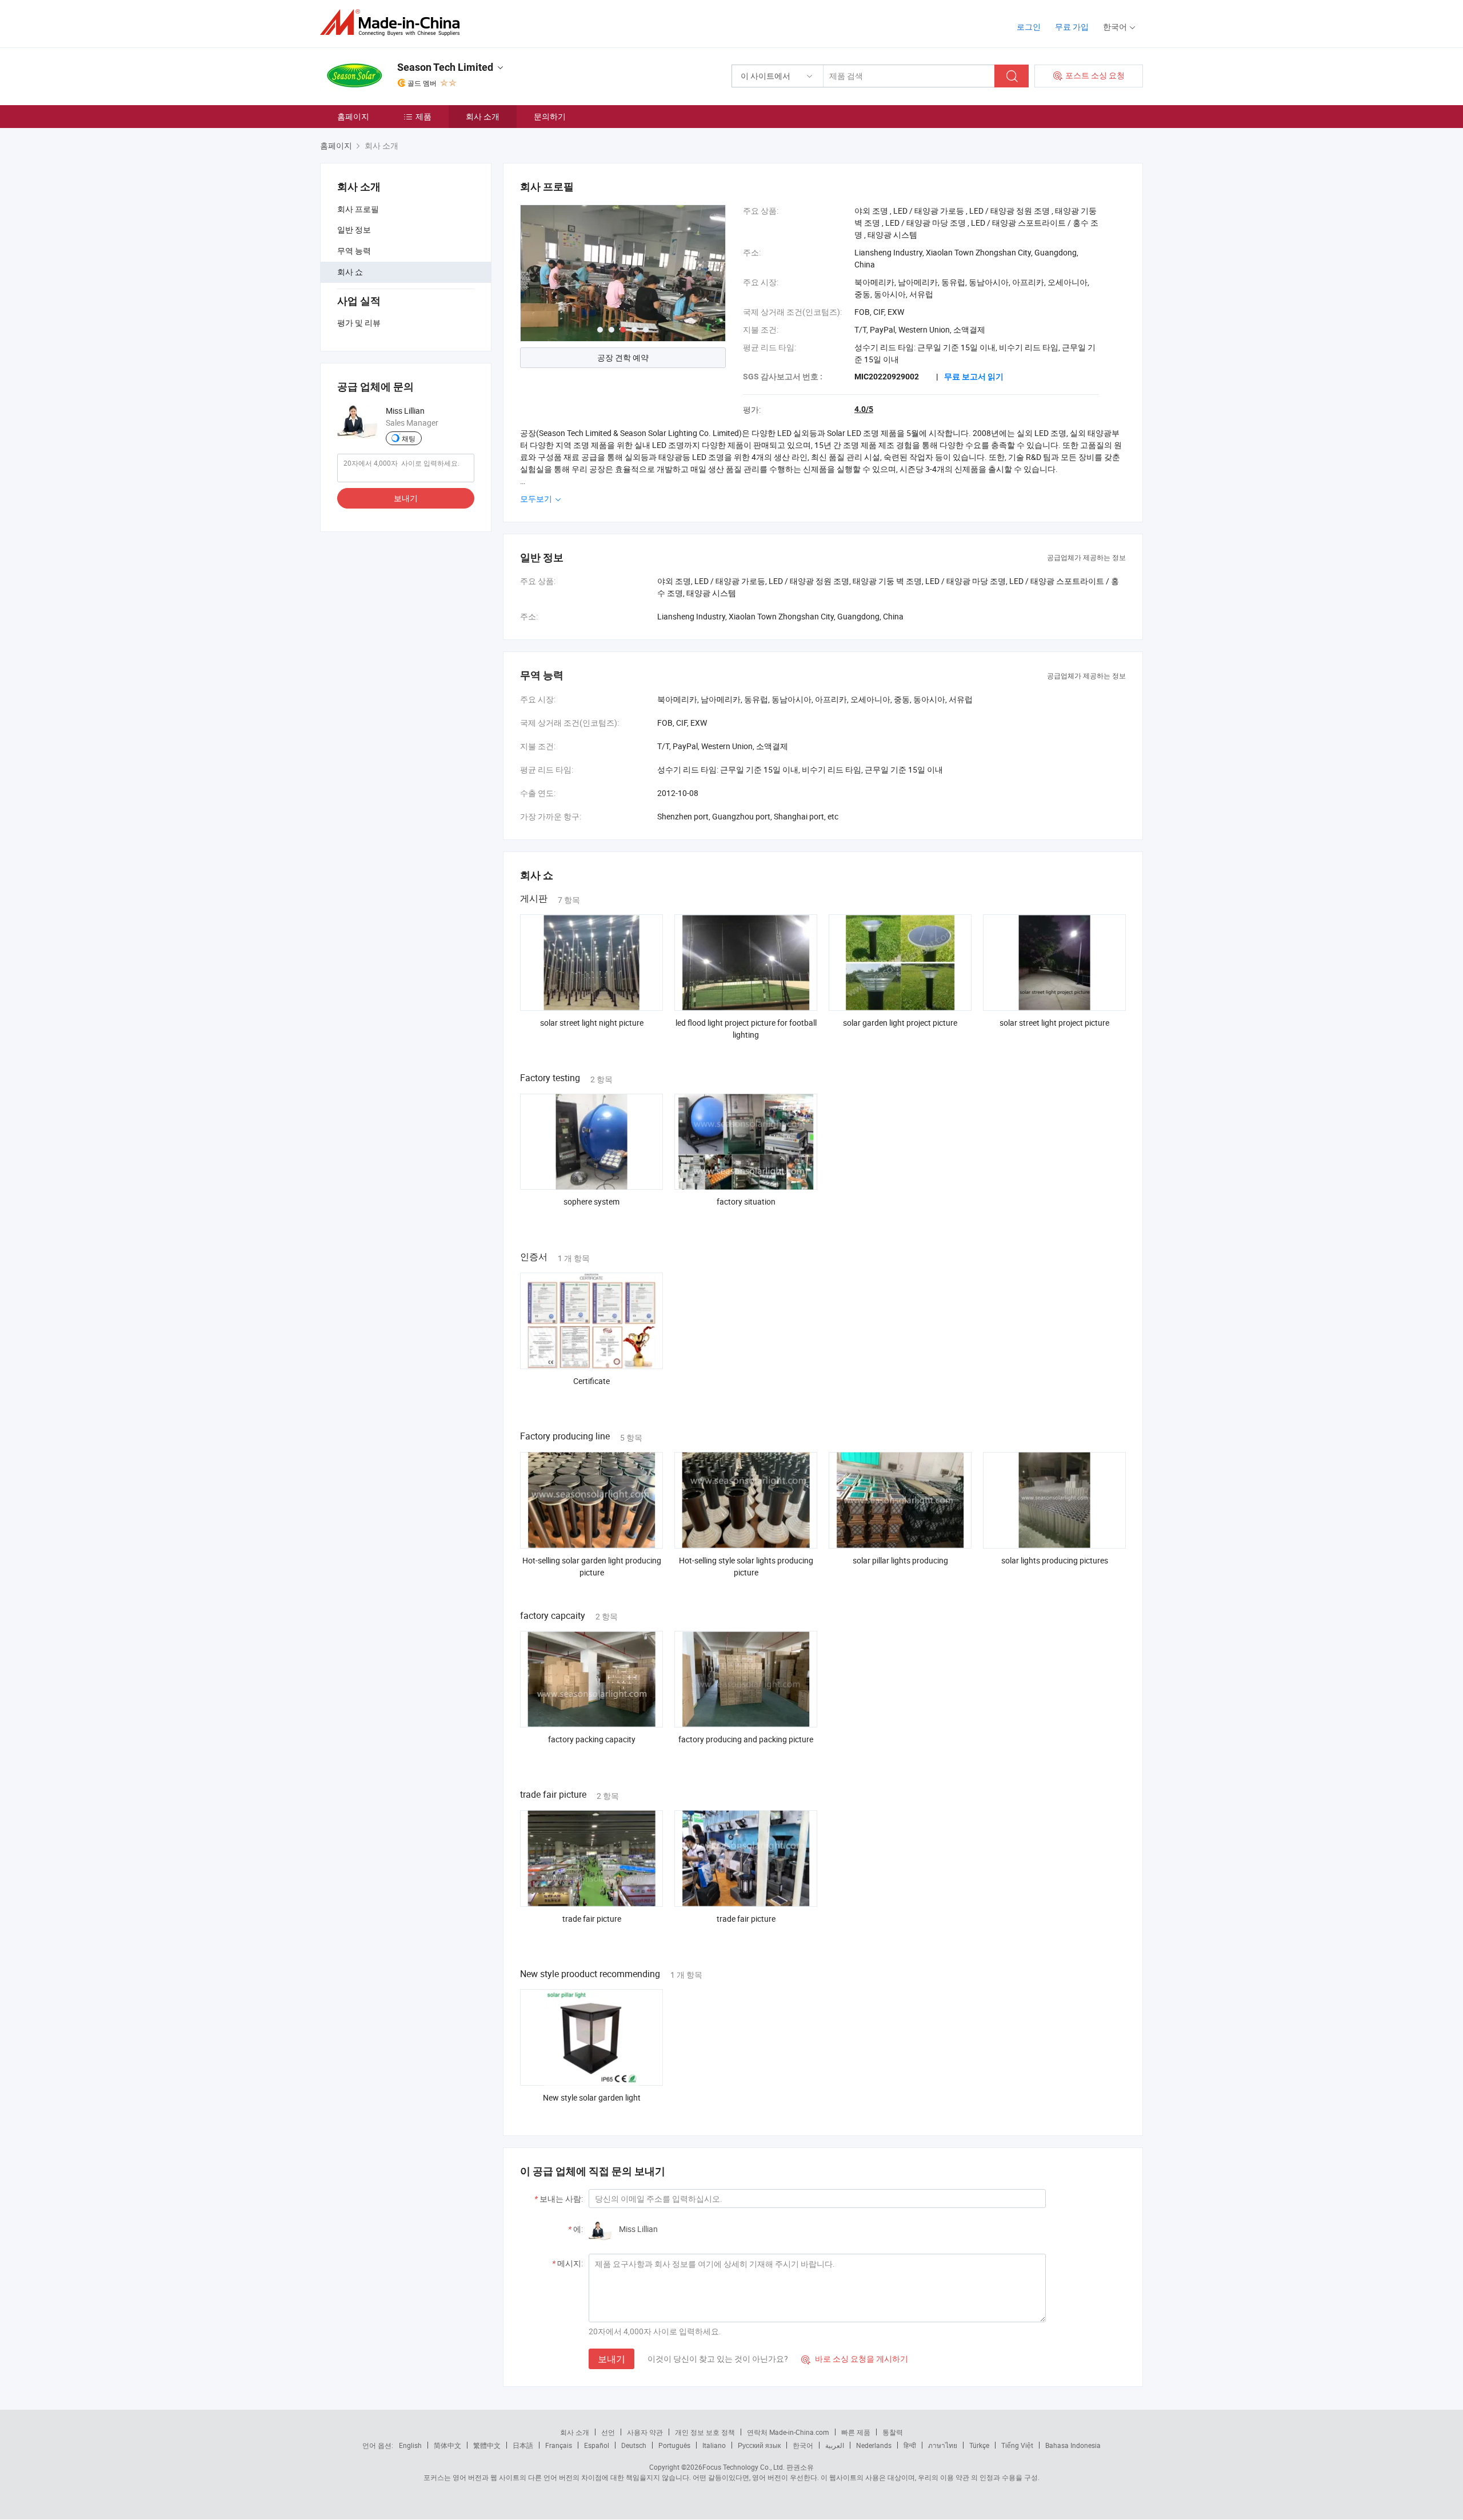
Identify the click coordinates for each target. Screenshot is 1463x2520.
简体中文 (447, 2445)
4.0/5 (864, 409)
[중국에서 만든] (393, 23)
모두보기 (537, 499)
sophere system (591, 1201)
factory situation (746, 1201)
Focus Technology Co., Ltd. (744, 2467)
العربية (835, 2445)
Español (597, 2445)
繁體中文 (487, 2445)
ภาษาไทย (943, 2445)
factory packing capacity (592, 1739)
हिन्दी (910, 2445)
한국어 (803, 2445)
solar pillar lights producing (900, 1560)
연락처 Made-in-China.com (788, 2432)
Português (674, 2445)
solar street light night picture (592, 1023)
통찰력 (893, 2432)
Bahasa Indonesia (1073, 2445)
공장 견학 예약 (623, 357)
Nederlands (874, 2445)
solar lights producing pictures (1055, 1560)
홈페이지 (353, 116)
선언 (608, 2432)
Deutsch (634, 2445)
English (410, 2445)
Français (559, 2445)
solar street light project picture (1054, 1023)
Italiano (714, 2445)
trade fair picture (592, 1919)
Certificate (591, 1381)
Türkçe (979, 2445)
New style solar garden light (592, 2097)
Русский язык (759, 2445)
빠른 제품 (856, 2432)
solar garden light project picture (900, 1023)
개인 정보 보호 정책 (705, 2432)
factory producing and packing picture (746, 1739)
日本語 (523, 2445)
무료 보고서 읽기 (974, 377)
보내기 (406, 498)
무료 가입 (1072, 27)
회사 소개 (483, 116)
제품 (423, 116)
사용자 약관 (645, 2432)
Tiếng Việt (1017, 2445)
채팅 (409, 438)
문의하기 (550, 116)
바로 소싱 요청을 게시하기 (855, 2359)
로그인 (1029, 27)
